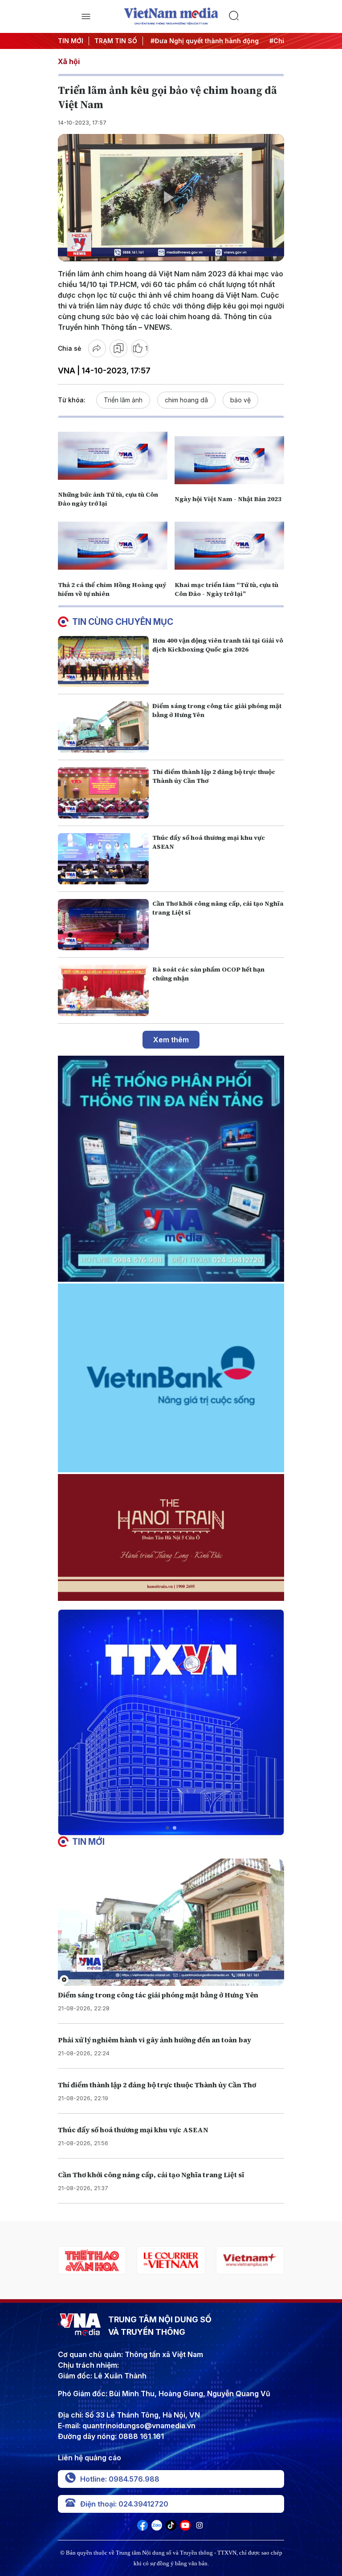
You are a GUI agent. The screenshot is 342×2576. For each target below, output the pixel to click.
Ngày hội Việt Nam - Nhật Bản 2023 (228, 499)
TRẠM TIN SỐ (116, 41)
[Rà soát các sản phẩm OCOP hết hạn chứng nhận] (103, 990)
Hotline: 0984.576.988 (120, 2479)
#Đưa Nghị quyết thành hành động (199, 41)
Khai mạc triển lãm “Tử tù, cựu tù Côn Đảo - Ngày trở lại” (226, 589)
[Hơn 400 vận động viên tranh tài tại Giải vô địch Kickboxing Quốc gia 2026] (103, 662)
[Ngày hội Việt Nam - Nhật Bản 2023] (229, 460)
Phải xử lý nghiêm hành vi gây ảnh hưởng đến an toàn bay (155, 2040)
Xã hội (69, 61)
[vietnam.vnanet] (250, 2260)
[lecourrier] (92, 2260)
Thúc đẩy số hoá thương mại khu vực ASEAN (133, 2130)
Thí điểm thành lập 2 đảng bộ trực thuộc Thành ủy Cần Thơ (157, 2085)
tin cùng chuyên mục (123, 622)
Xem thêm (171, 1040)
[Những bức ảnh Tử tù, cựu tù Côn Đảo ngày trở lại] (113, 456)
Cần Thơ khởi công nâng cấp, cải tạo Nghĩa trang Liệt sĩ (151, 2175)
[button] (167, 1828)
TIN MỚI (71, 41)
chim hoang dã (186, 400)
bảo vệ (240, 400)
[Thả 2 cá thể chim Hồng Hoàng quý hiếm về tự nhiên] (113, 546)
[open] (86, 16)
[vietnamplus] (171, 2260)
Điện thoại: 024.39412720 (124, 2504)
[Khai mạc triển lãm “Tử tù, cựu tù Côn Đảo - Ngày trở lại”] (229, 546)
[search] (256, 16)
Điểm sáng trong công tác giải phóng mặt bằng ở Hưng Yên (158, 1995)
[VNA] (142, 2528)
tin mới (88, 1842)
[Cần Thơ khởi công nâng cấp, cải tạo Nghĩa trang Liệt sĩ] (103, 925)
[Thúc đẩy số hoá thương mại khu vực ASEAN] (103, 859)
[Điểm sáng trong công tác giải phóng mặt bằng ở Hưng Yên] (103, 727)
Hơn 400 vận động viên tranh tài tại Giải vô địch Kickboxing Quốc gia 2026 (218, 645)
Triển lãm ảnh (123, 400)
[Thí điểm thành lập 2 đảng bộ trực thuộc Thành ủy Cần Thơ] (103, 793)
